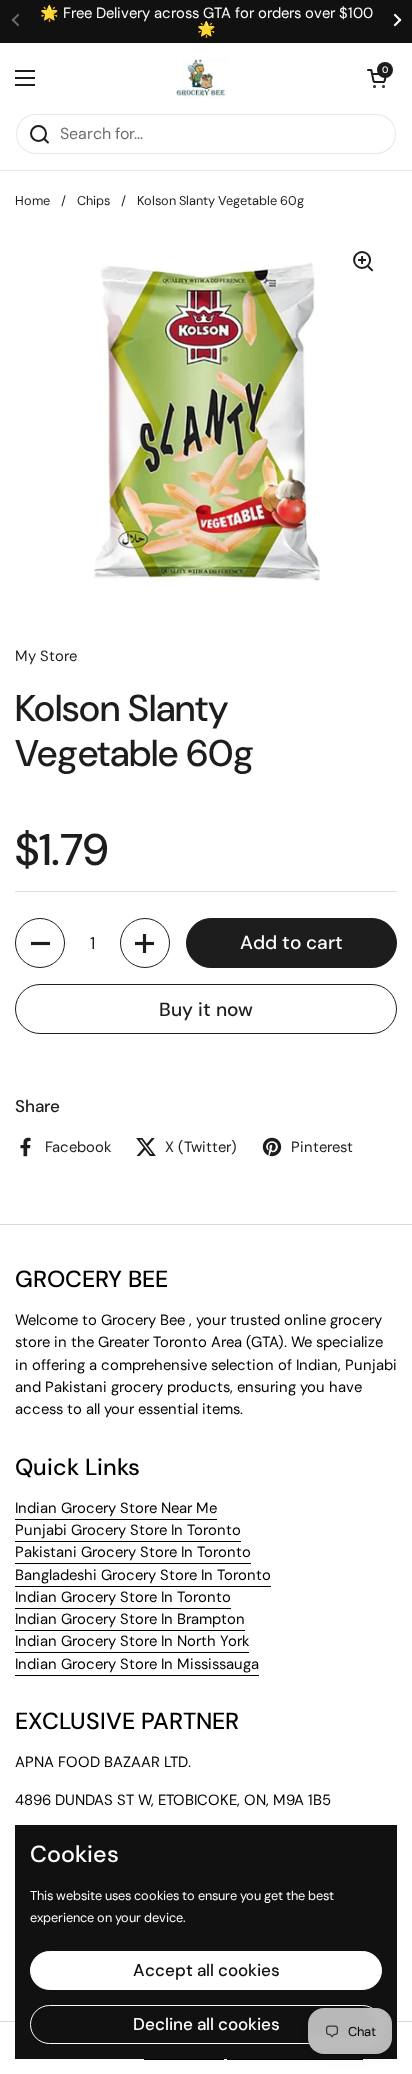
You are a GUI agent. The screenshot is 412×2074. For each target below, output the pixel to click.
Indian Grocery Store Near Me (116, 1508)
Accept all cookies (206, 1970)
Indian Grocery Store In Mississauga (137, 1664)
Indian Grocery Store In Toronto (123, 1597)
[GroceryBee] (201, 78)
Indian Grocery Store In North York (132, 1641)
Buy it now (206, 1009)
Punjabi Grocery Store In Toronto (128, 1530)
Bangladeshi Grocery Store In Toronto (143, 1575)
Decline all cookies (206, 2024)
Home (32, 200)
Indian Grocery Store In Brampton (130, 1619)
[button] (377, 78)
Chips (93, 200)
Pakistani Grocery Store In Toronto (133, 1552)
